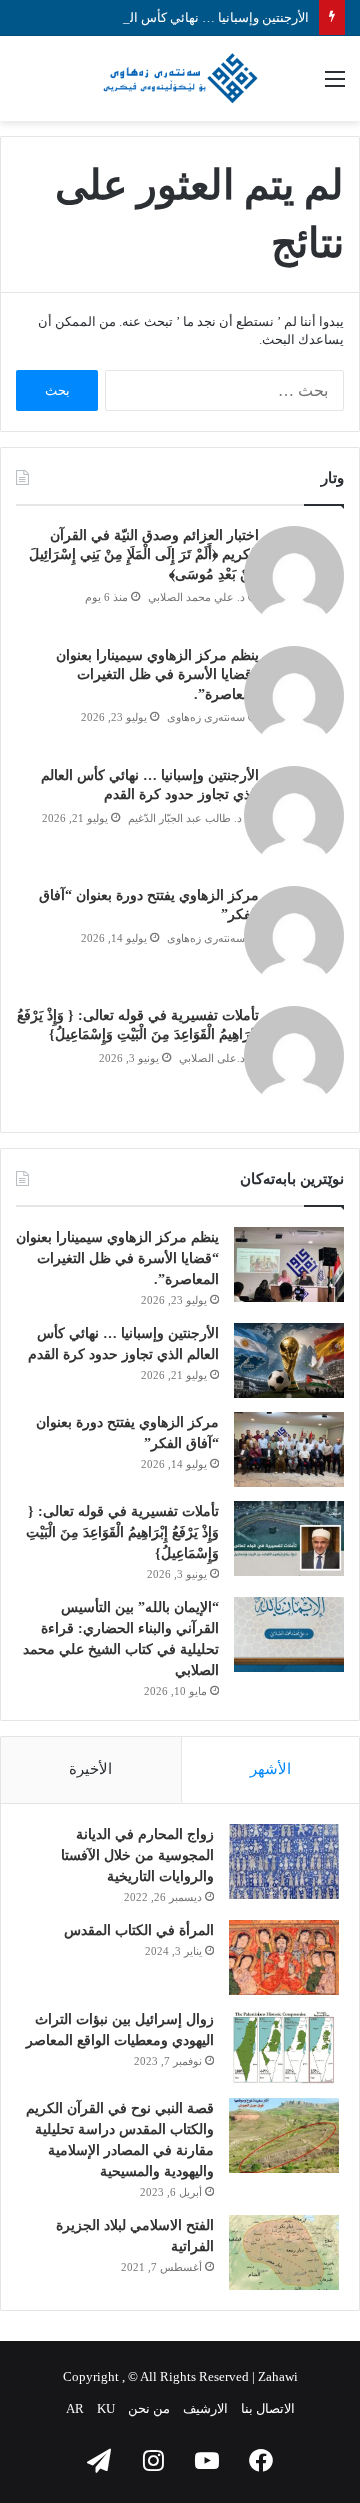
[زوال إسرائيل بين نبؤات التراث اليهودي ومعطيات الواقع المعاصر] (284, 2046)
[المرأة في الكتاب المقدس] (284, 1957)
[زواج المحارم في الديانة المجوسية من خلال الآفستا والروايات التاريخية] (284, 1861)
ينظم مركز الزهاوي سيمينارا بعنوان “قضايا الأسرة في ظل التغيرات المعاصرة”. (157, 675)
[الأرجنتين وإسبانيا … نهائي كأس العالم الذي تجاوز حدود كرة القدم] (289, 1360)
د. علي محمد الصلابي (196, 597)
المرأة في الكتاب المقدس (139, 1930)
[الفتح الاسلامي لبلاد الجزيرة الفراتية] (284, 2252)
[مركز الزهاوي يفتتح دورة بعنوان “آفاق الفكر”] (289, 1449)
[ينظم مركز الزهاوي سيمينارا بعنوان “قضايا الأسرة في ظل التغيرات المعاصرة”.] (289, 1264)
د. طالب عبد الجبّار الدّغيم (186, 818)
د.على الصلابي (212, 1058)
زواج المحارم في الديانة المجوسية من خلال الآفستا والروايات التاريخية (137, 1855)
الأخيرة (90, 1769)
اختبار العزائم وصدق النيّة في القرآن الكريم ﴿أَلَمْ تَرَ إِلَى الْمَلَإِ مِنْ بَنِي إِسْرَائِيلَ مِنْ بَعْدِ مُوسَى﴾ (144, 555)
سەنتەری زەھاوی (206, 717)
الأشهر (270, 1769)
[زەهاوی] (180, 78)
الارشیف (205, 2408)
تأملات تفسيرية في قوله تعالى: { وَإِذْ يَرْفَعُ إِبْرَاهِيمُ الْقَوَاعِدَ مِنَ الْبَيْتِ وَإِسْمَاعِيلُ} (122, 1532)
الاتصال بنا (268, 2408)
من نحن (149, 2408)
